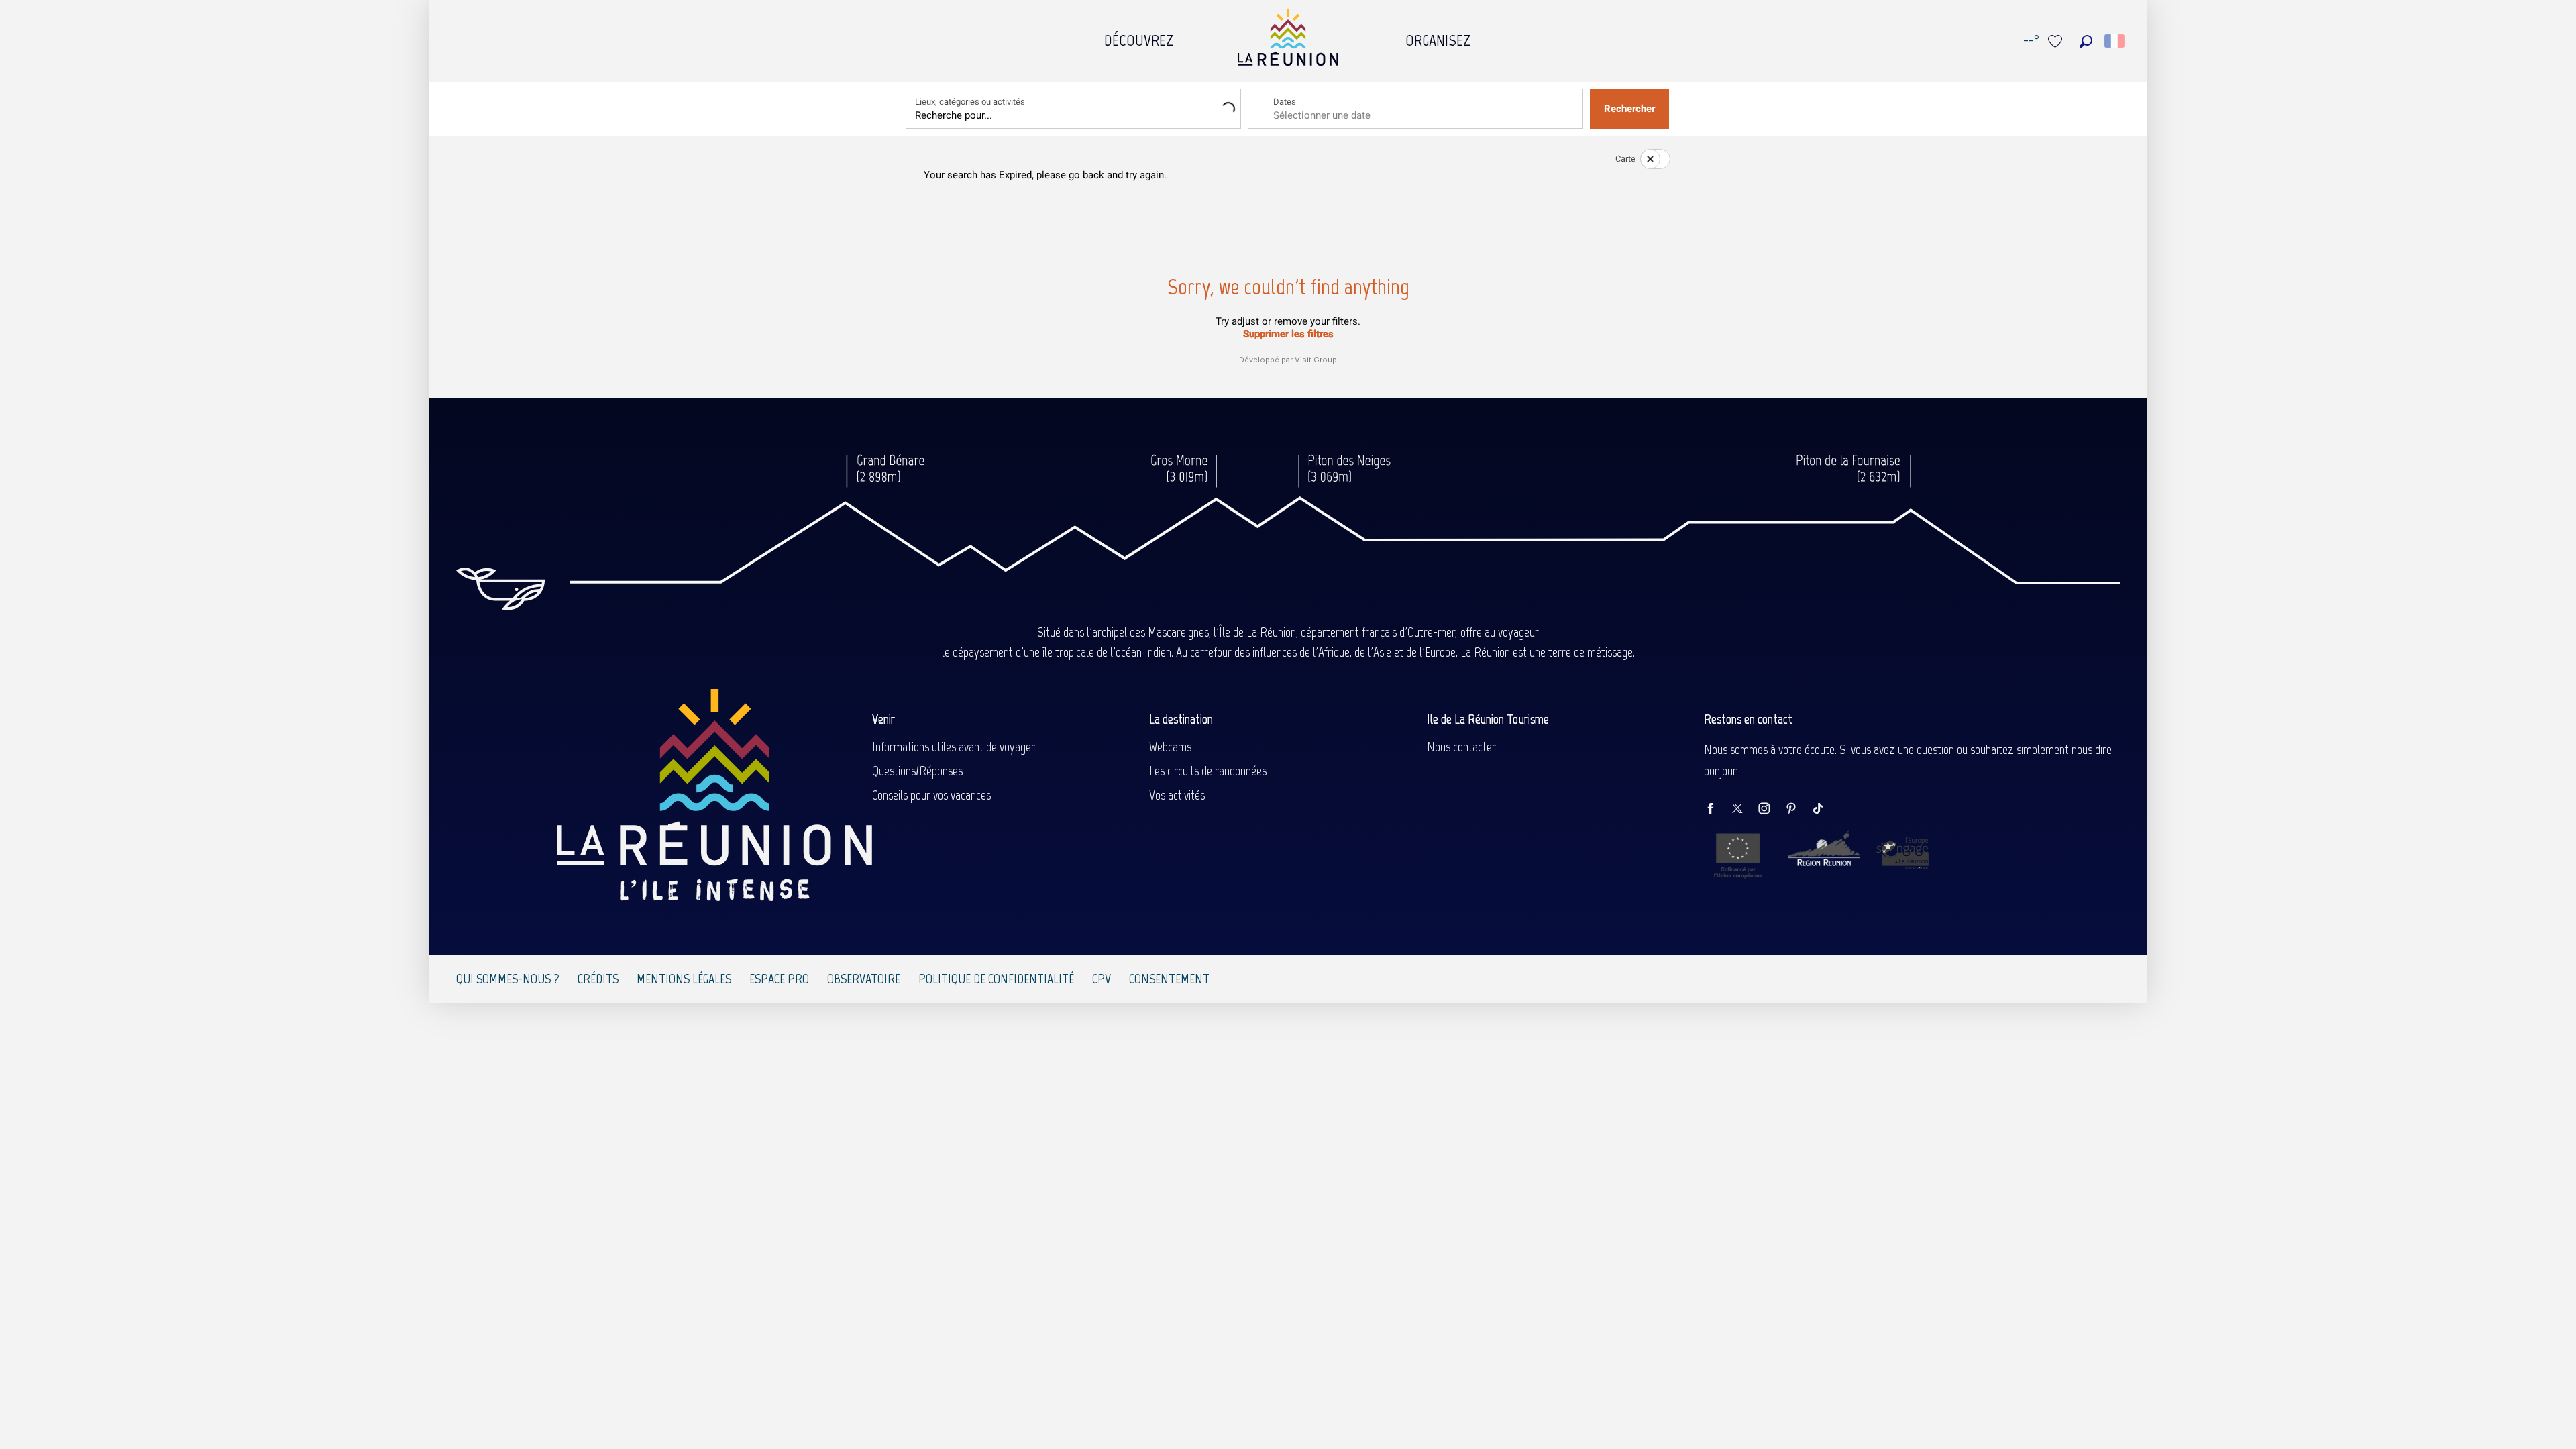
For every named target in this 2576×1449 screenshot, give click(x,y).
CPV (1102, 979)
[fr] (2115, 41)
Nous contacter (1461, 747)
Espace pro (779, 979)
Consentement (1169, 979)
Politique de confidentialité (996, 979)
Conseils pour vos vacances (931, 795)
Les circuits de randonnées (1208, 771)
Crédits (598, 979)
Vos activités (1177, 795)
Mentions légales (684, 979)
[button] (2086, 41)
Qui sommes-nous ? (508, 979)
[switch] (1647, 159)
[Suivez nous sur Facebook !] (1717, 809)
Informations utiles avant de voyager (954, 747)
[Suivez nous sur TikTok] (1825, 809)
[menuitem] (1139, 37)
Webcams (1170, 747)
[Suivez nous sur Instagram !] (1771, 809)
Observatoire (864, 979)
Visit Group (1316, 360)
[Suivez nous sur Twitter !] (1744, 809)
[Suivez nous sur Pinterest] (1798, 809)
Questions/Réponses (917, 771)
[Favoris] (2057, 41)
